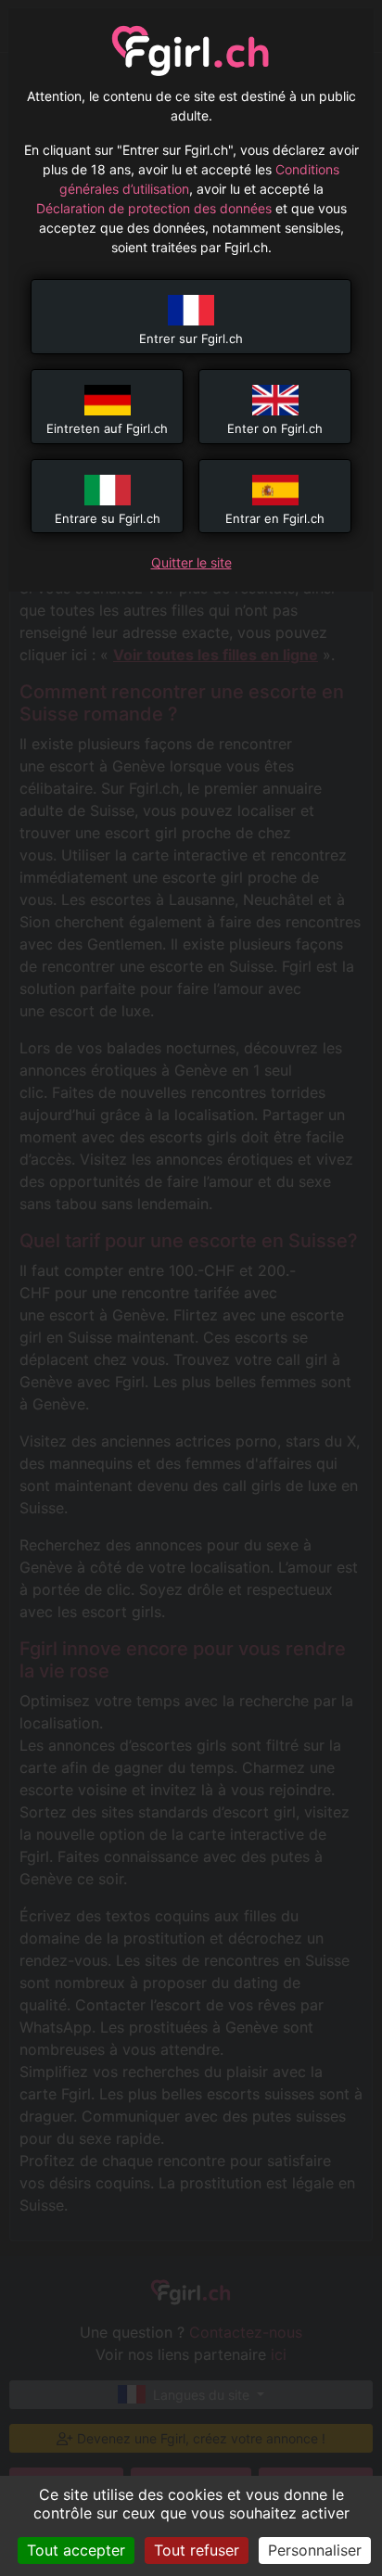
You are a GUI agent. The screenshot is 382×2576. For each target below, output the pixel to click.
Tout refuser (197, 2550)
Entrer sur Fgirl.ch (191, 338)
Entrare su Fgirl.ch (108, 518)
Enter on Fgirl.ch (275, 428)
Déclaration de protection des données (154, 208)
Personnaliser (315, 2550)
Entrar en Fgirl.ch (275, 518)
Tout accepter (76, 2550)
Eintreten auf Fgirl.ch (107, 428)
